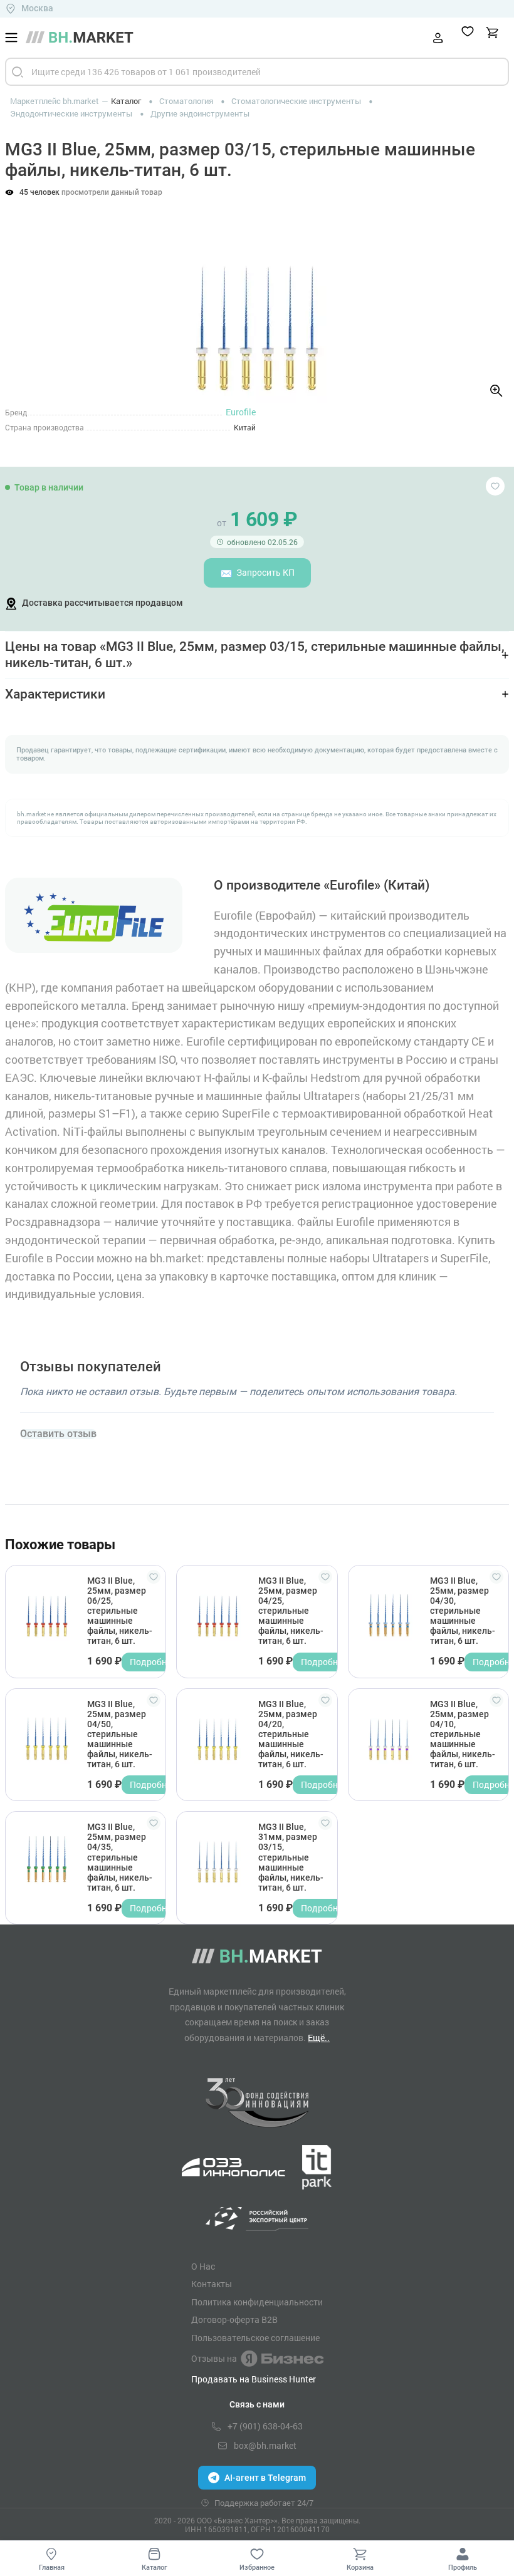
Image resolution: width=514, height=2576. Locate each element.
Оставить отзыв (58, 1434)
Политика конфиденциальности (257, 2302)
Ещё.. (319, 2038)
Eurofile (241, 412)
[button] (25, 295)
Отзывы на (214, 2358)
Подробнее (153, 1662)
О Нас (203, 2267)
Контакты (212, 2284)
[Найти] (18, 72)
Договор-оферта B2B (234, 2320)
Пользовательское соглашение (255, 2338)
